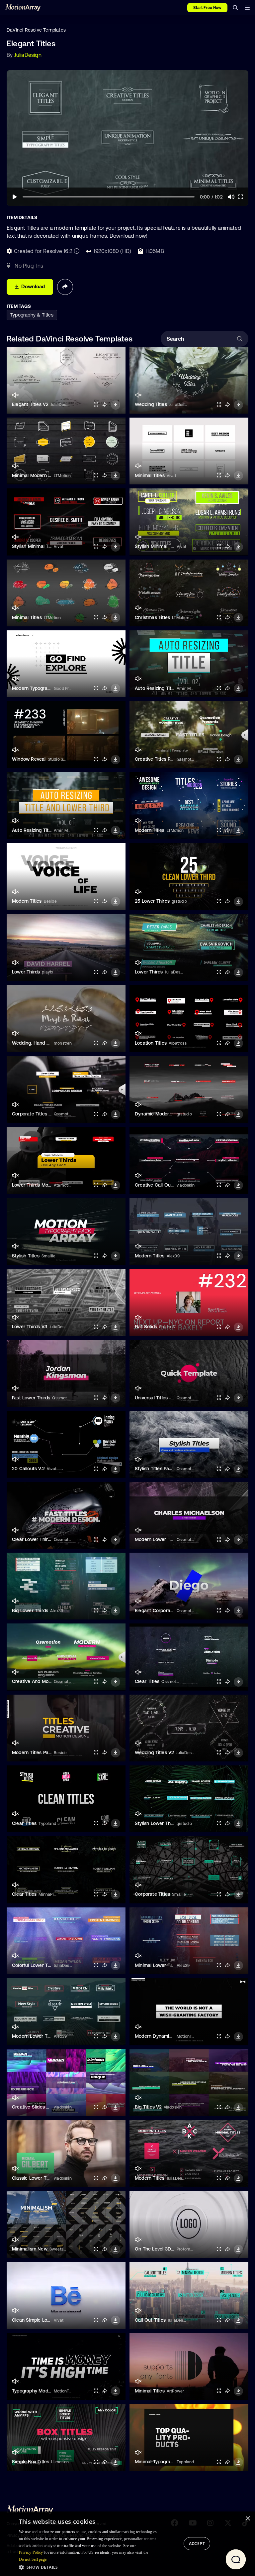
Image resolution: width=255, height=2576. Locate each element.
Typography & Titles (32, 315)
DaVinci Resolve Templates (36, 30)
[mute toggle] (15, 395)
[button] (90, 2567)
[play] (15, 197)
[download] (116, 405)
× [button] (248, 2519)
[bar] (247, 8)
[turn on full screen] (96, 404)
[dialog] (127, 2544)
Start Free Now (207, 8)
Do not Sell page (33, 2559)
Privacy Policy (31, 2552)
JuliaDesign (28, 55)
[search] (235, 8)
